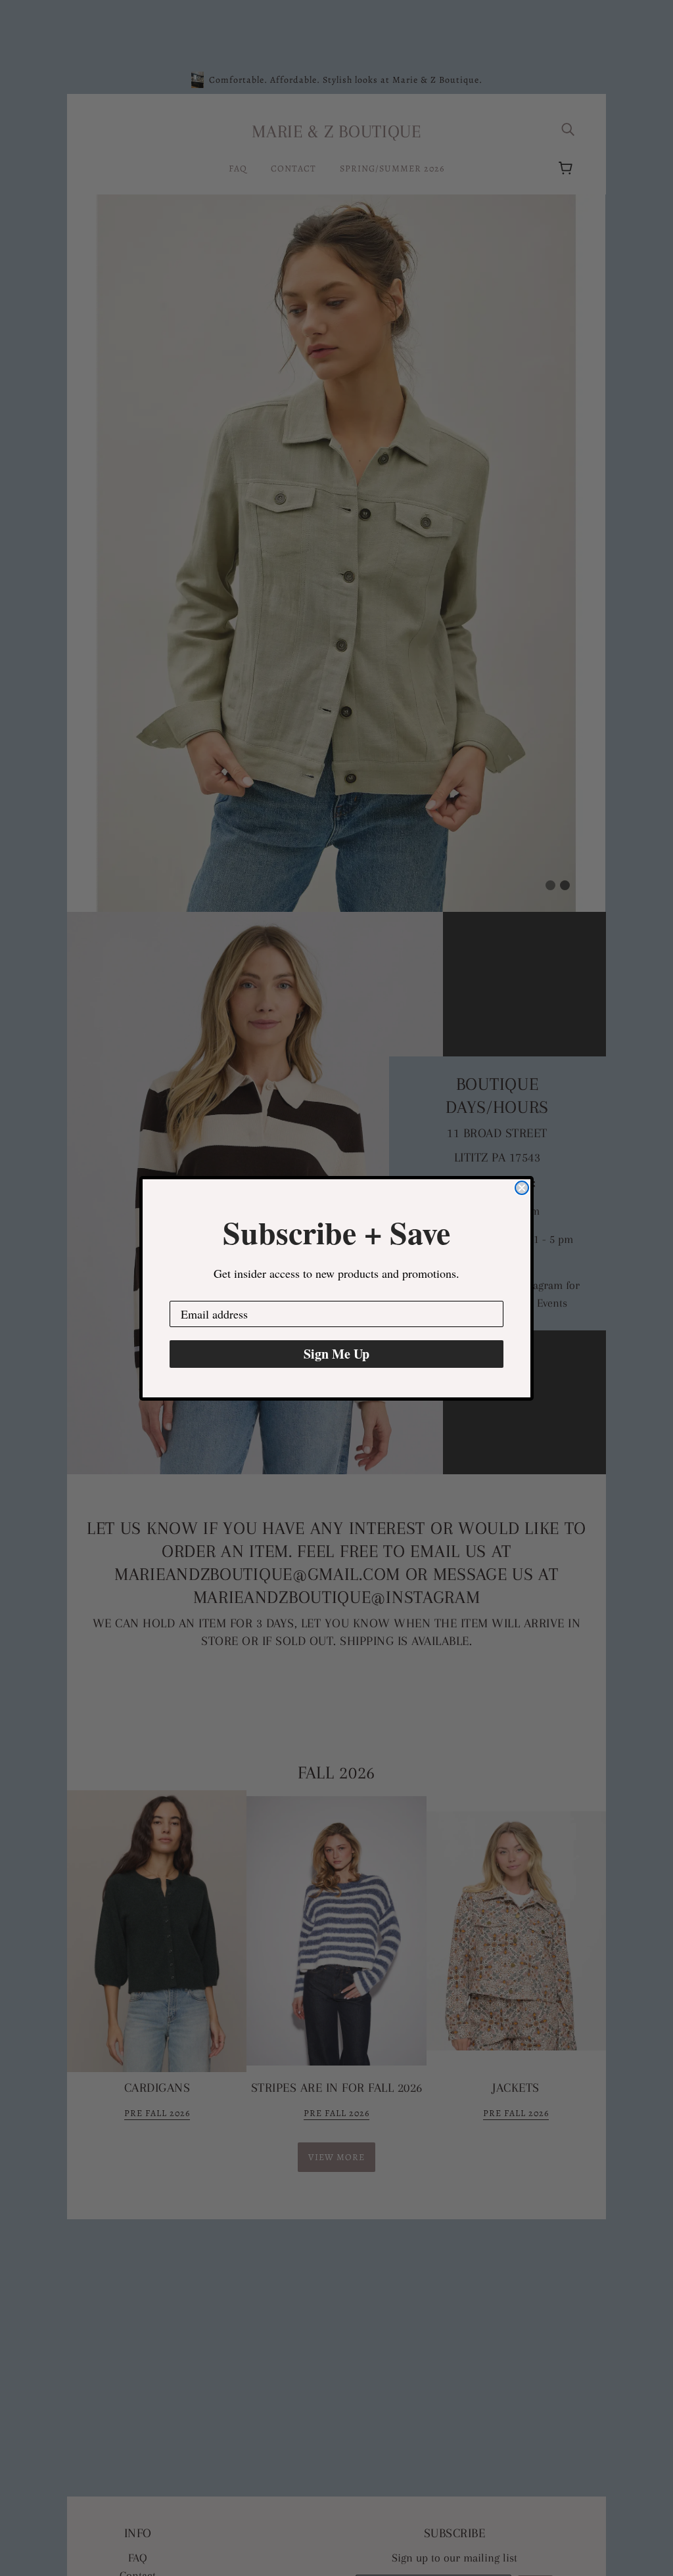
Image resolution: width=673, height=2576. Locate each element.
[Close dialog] (522, 1188)
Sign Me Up (336, 1354)
